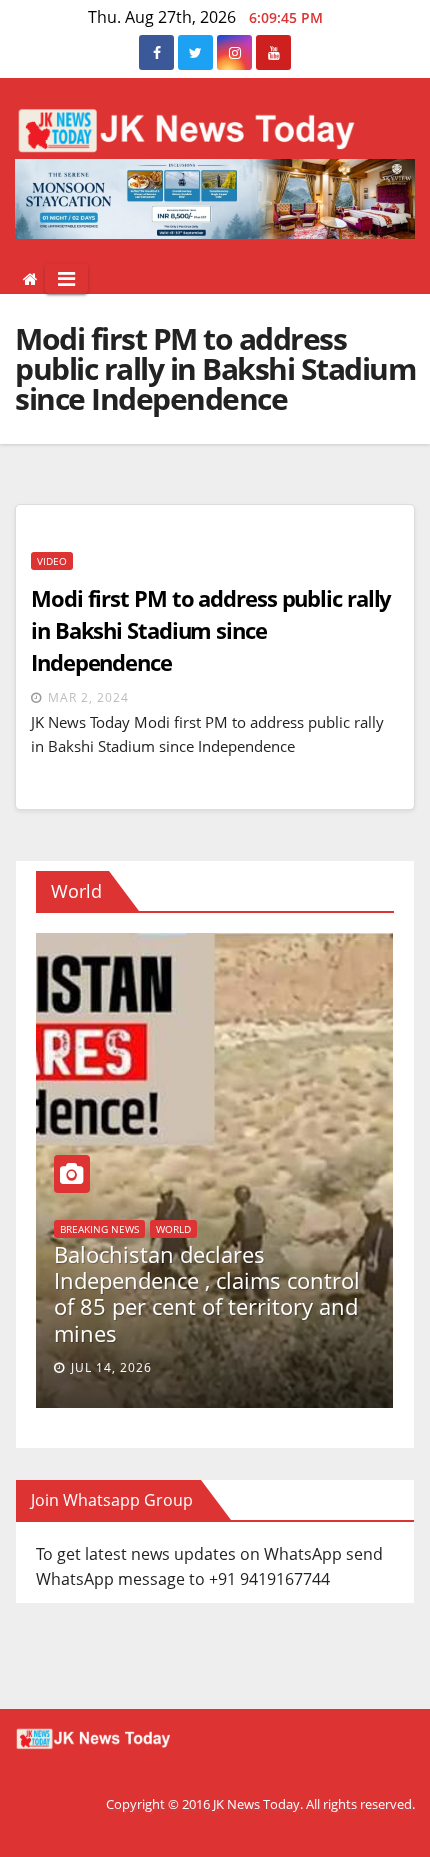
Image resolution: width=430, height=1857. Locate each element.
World (282, 1229)
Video (52, 561)
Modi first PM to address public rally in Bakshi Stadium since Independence (211, 630)
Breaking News (208, 1229)
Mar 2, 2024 (88, 697)
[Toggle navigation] (66, 279)
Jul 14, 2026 (220, 1367)
